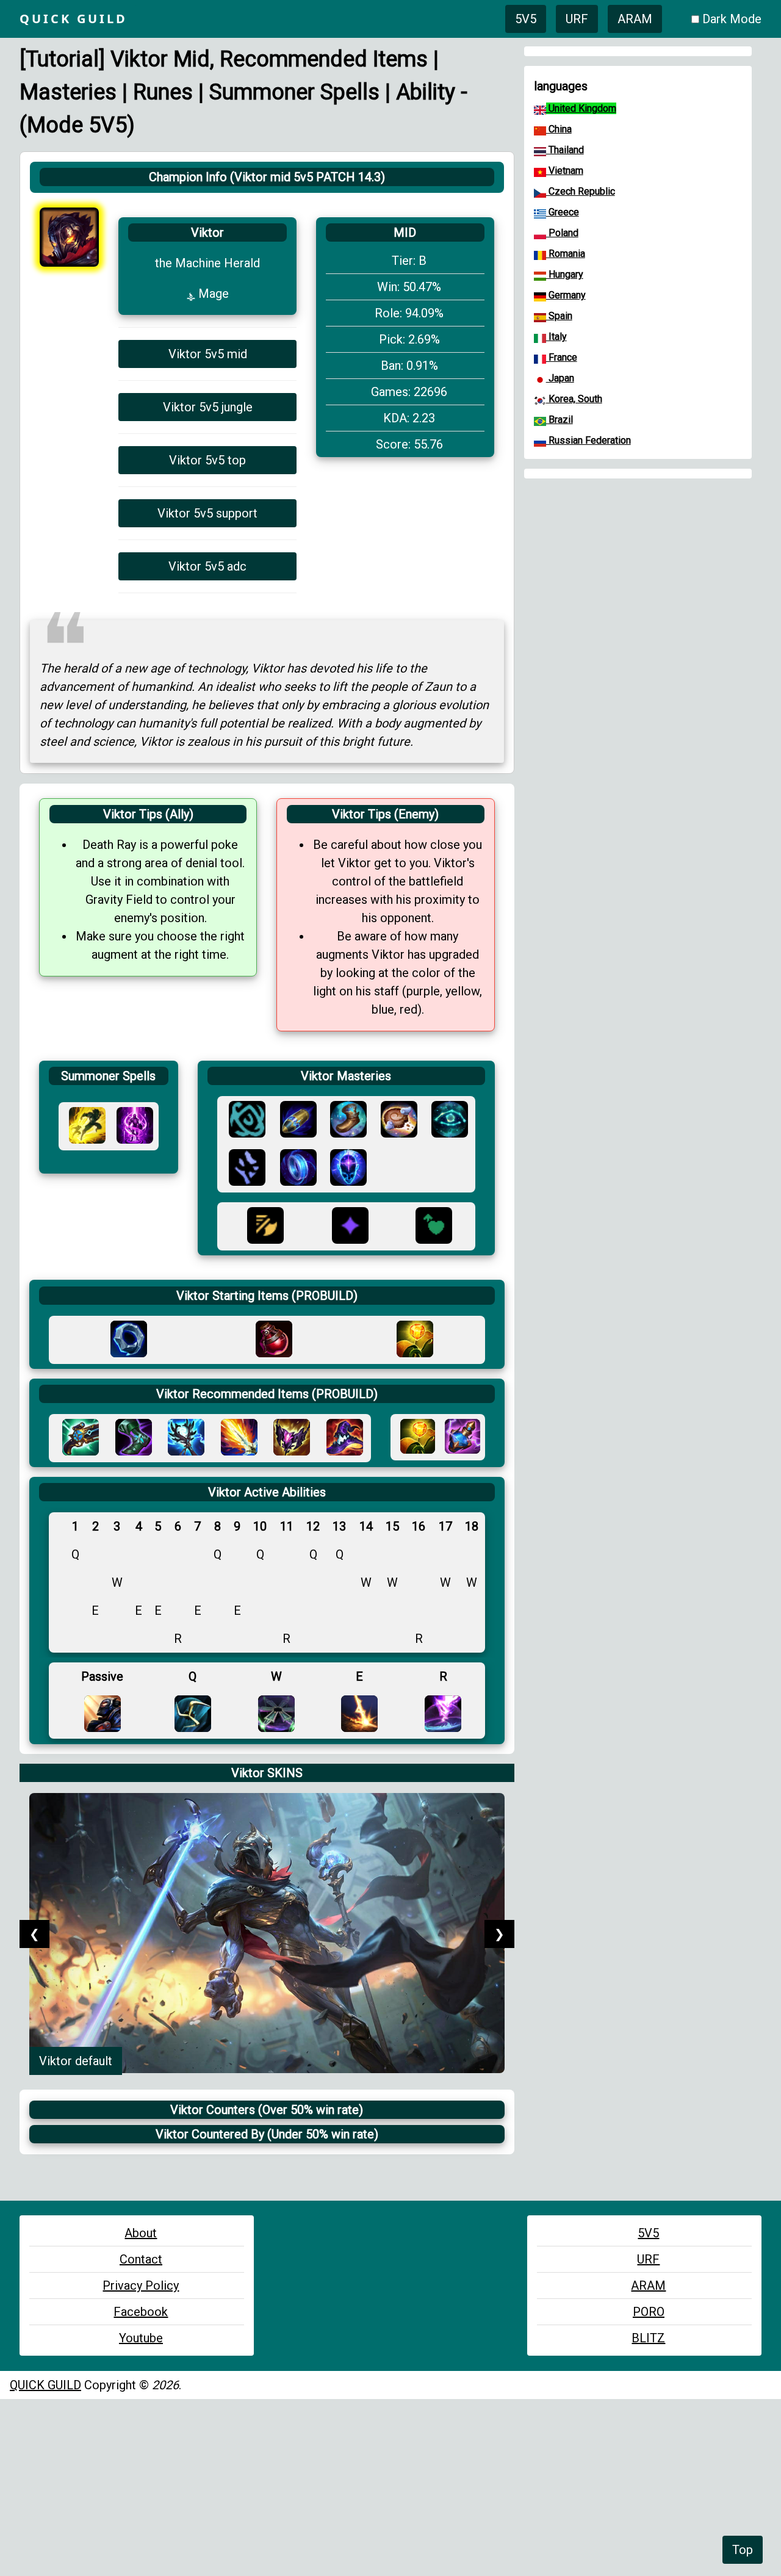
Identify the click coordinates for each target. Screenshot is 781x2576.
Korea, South (574, 399)
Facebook (141, 2312)
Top (743, 2550)
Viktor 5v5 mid (208, 354)
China (559, 129)
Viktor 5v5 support (207, 513)
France (562, 357)
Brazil (560, 420)
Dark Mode (732, 19)
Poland (562, 233)
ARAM (635, 19)
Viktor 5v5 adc (207, 566)
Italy (556, 337)
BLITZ (648, 2338)
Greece (563, 212)
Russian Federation (588, 440)
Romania (566, 254)
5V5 (526, 19)
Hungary (565, 274)
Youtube (141, 2338)
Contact (141, 2259)
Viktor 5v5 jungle (208, 407)
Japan (560, 378)
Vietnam (565, 171)
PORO (649, 2312)
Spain (559, 316)
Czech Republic (581, 191)
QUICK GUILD (45, 2385)
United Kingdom (581, 108)
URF (577, 19)
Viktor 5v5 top (207, 460)
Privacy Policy (141, 2286)
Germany (566, 295)
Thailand (565, 150)
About (141, 2233)
